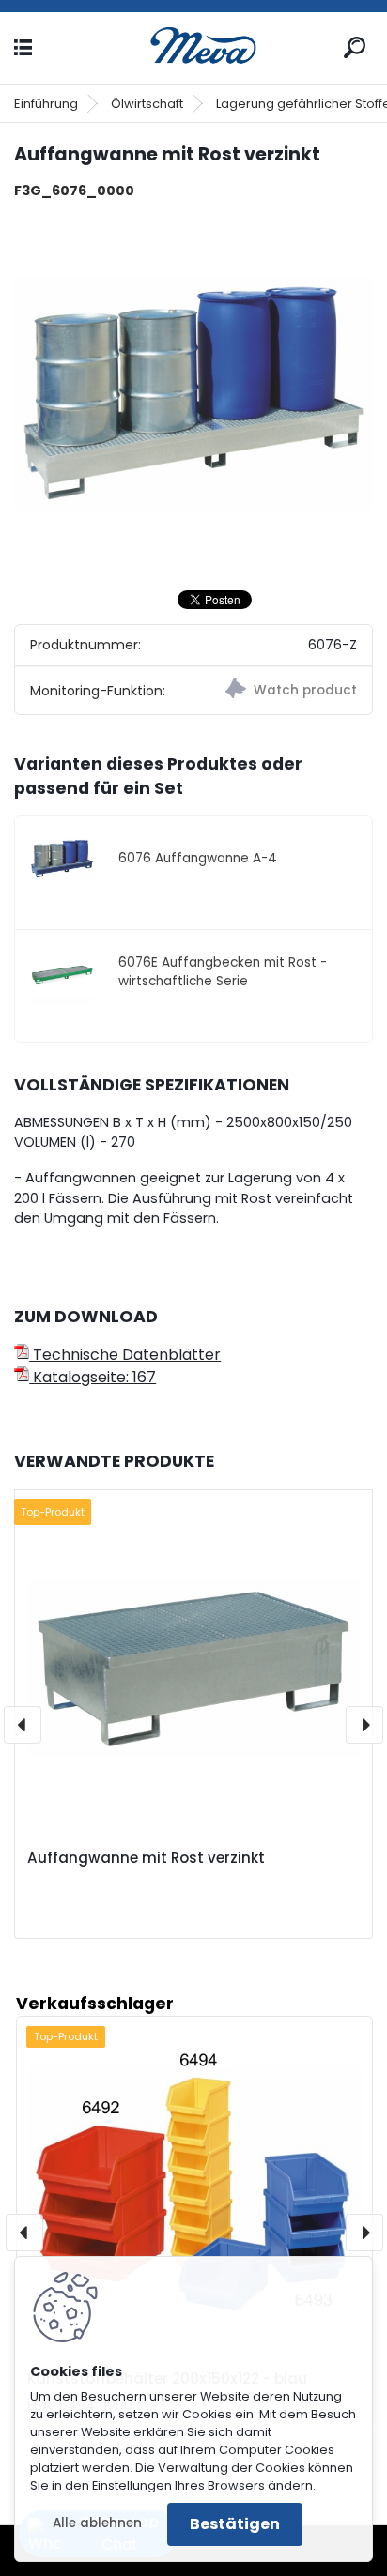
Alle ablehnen (97, 2523)
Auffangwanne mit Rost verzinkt (146, 1858)
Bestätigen (235, 2524)
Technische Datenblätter (125, 1355)
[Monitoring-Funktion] (283, 691)
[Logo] (193, 48)
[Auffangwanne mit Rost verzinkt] (193, 394)
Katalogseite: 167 (93, 1377)
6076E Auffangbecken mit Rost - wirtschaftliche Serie (223, 972)
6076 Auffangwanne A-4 (198, 858)
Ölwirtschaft (147, 104)
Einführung (46, 104)
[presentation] (23, 1725)
